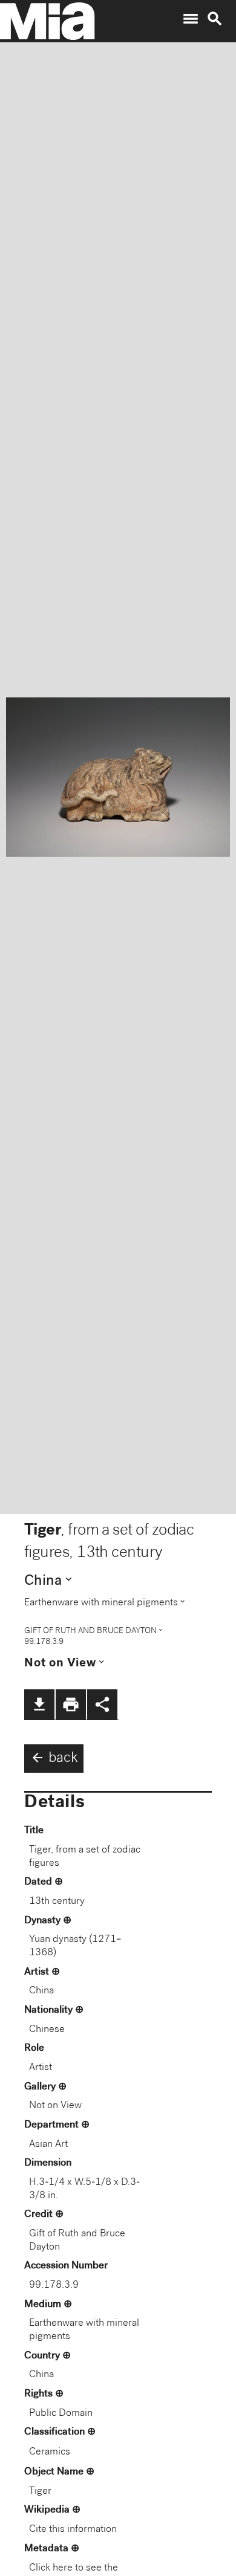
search (215, 19)
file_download (39, 1704)
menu (191, 19)
